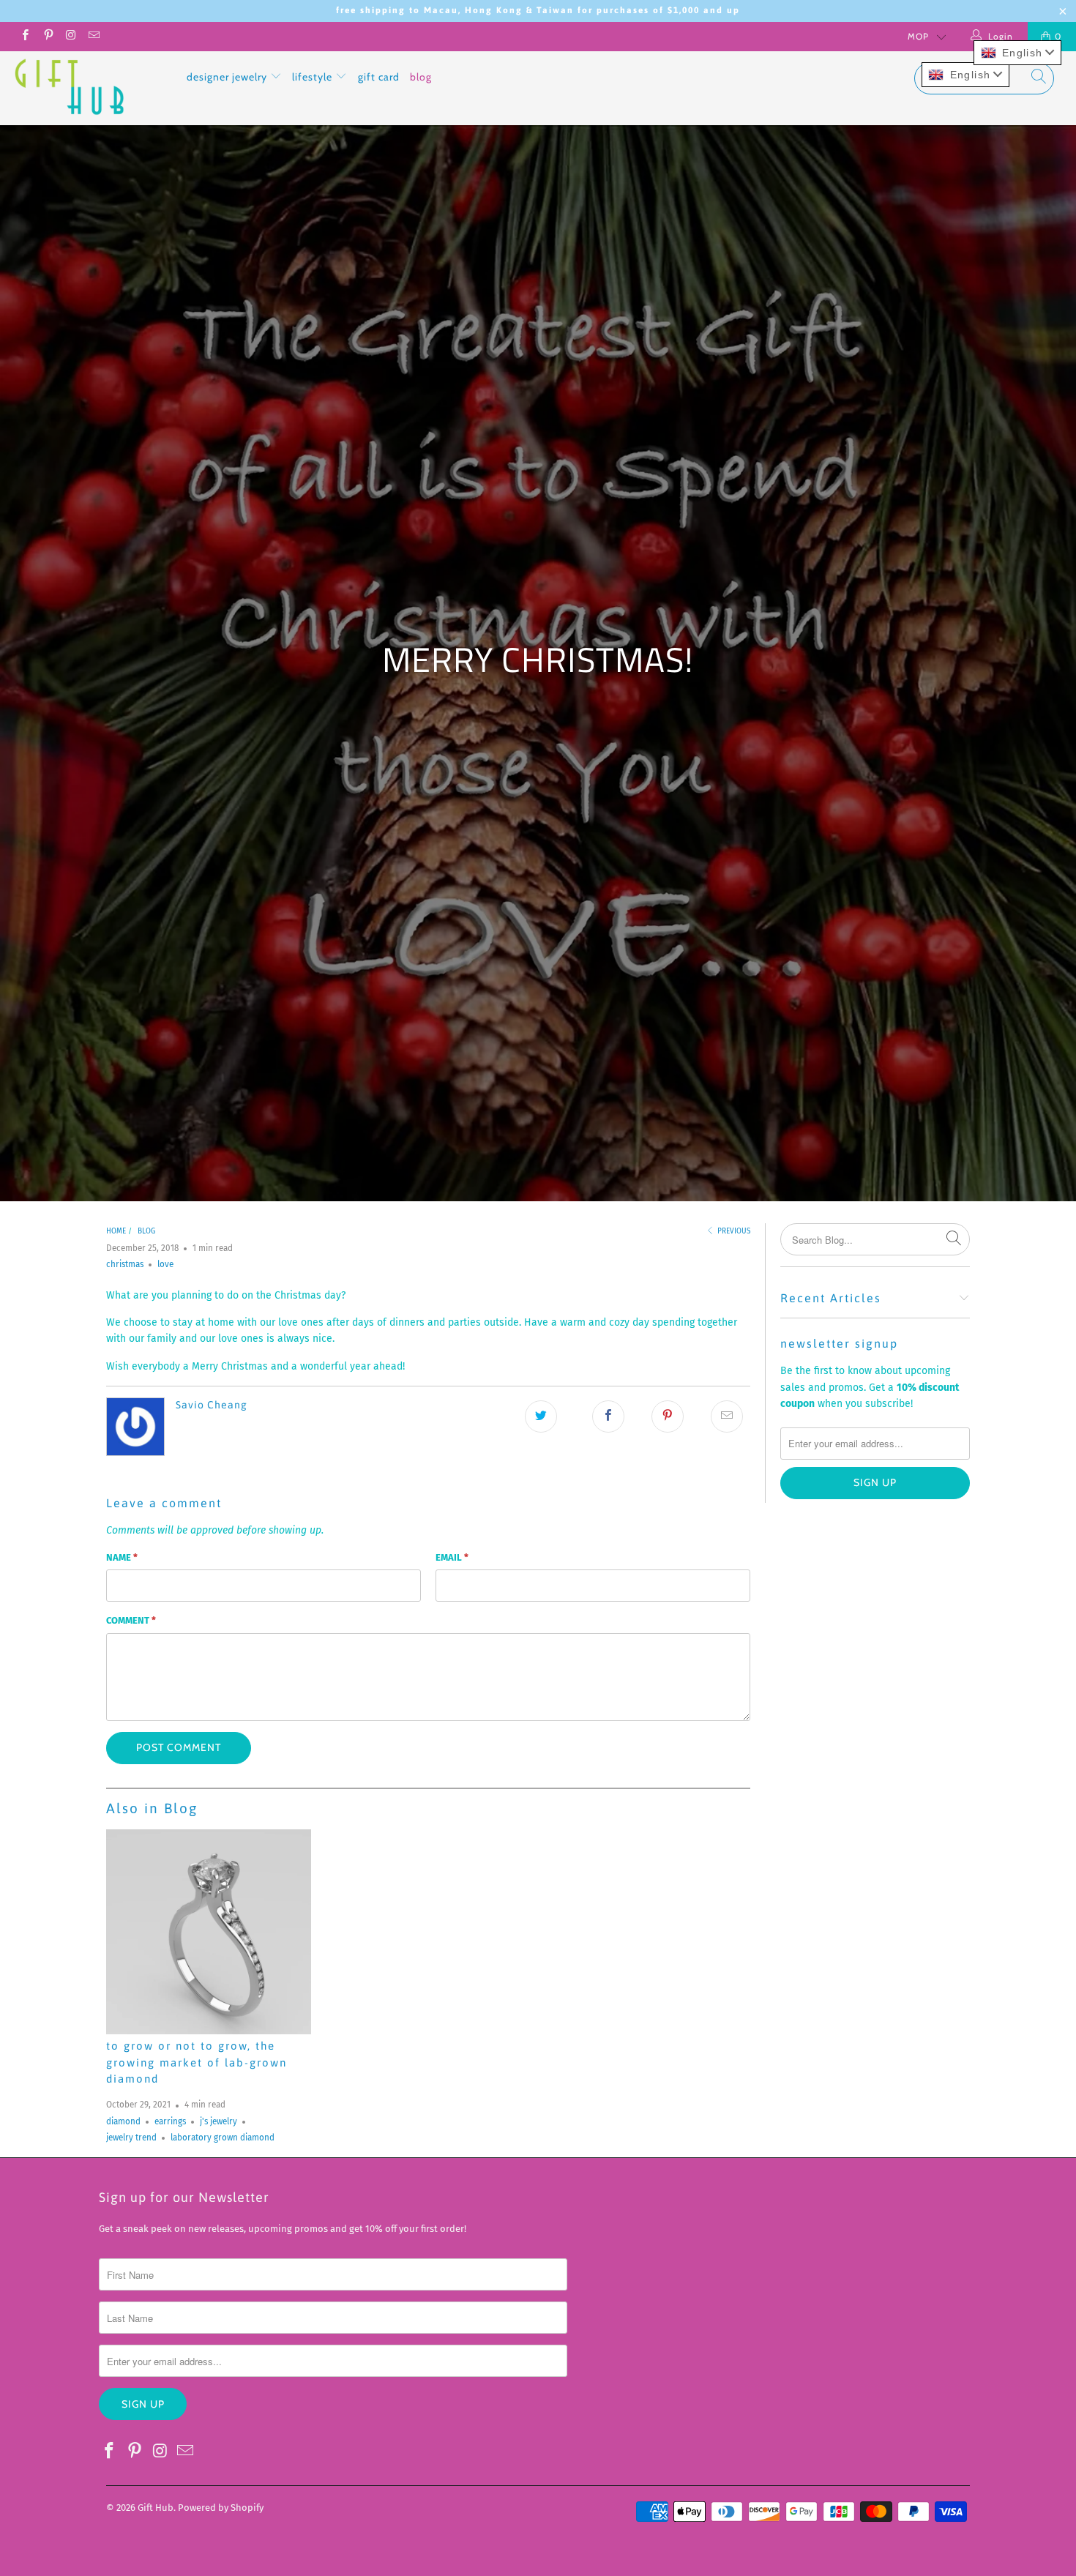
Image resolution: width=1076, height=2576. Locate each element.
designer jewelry (228, 77)
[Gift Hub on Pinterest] (47, 37)
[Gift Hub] (93, 88)
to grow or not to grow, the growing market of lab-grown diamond (197, 2062)
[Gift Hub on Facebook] (25, 37)
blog (421, 77)
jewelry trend (131, 2138)
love (165, 1264)
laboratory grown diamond (223, 2138)
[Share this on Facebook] (608, 1416)
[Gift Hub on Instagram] (71, 37)
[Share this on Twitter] (541, 1416)
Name (122, 1557)
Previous (733, 1231)
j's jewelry (218, 2121)
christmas (125, 1264)
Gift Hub (156, 2508)
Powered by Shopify (221, 2508)
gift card (379, 77)
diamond (123, 2121)
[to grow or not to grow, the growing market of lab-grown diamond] (209, 1932)
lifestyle (314, 77)
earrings (170, 2121)
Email (452, 1557)
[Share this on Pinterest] (668, 1416)
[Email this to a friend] (727, 1416)
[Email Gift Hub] (93, 37)
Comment (131, 1620)
